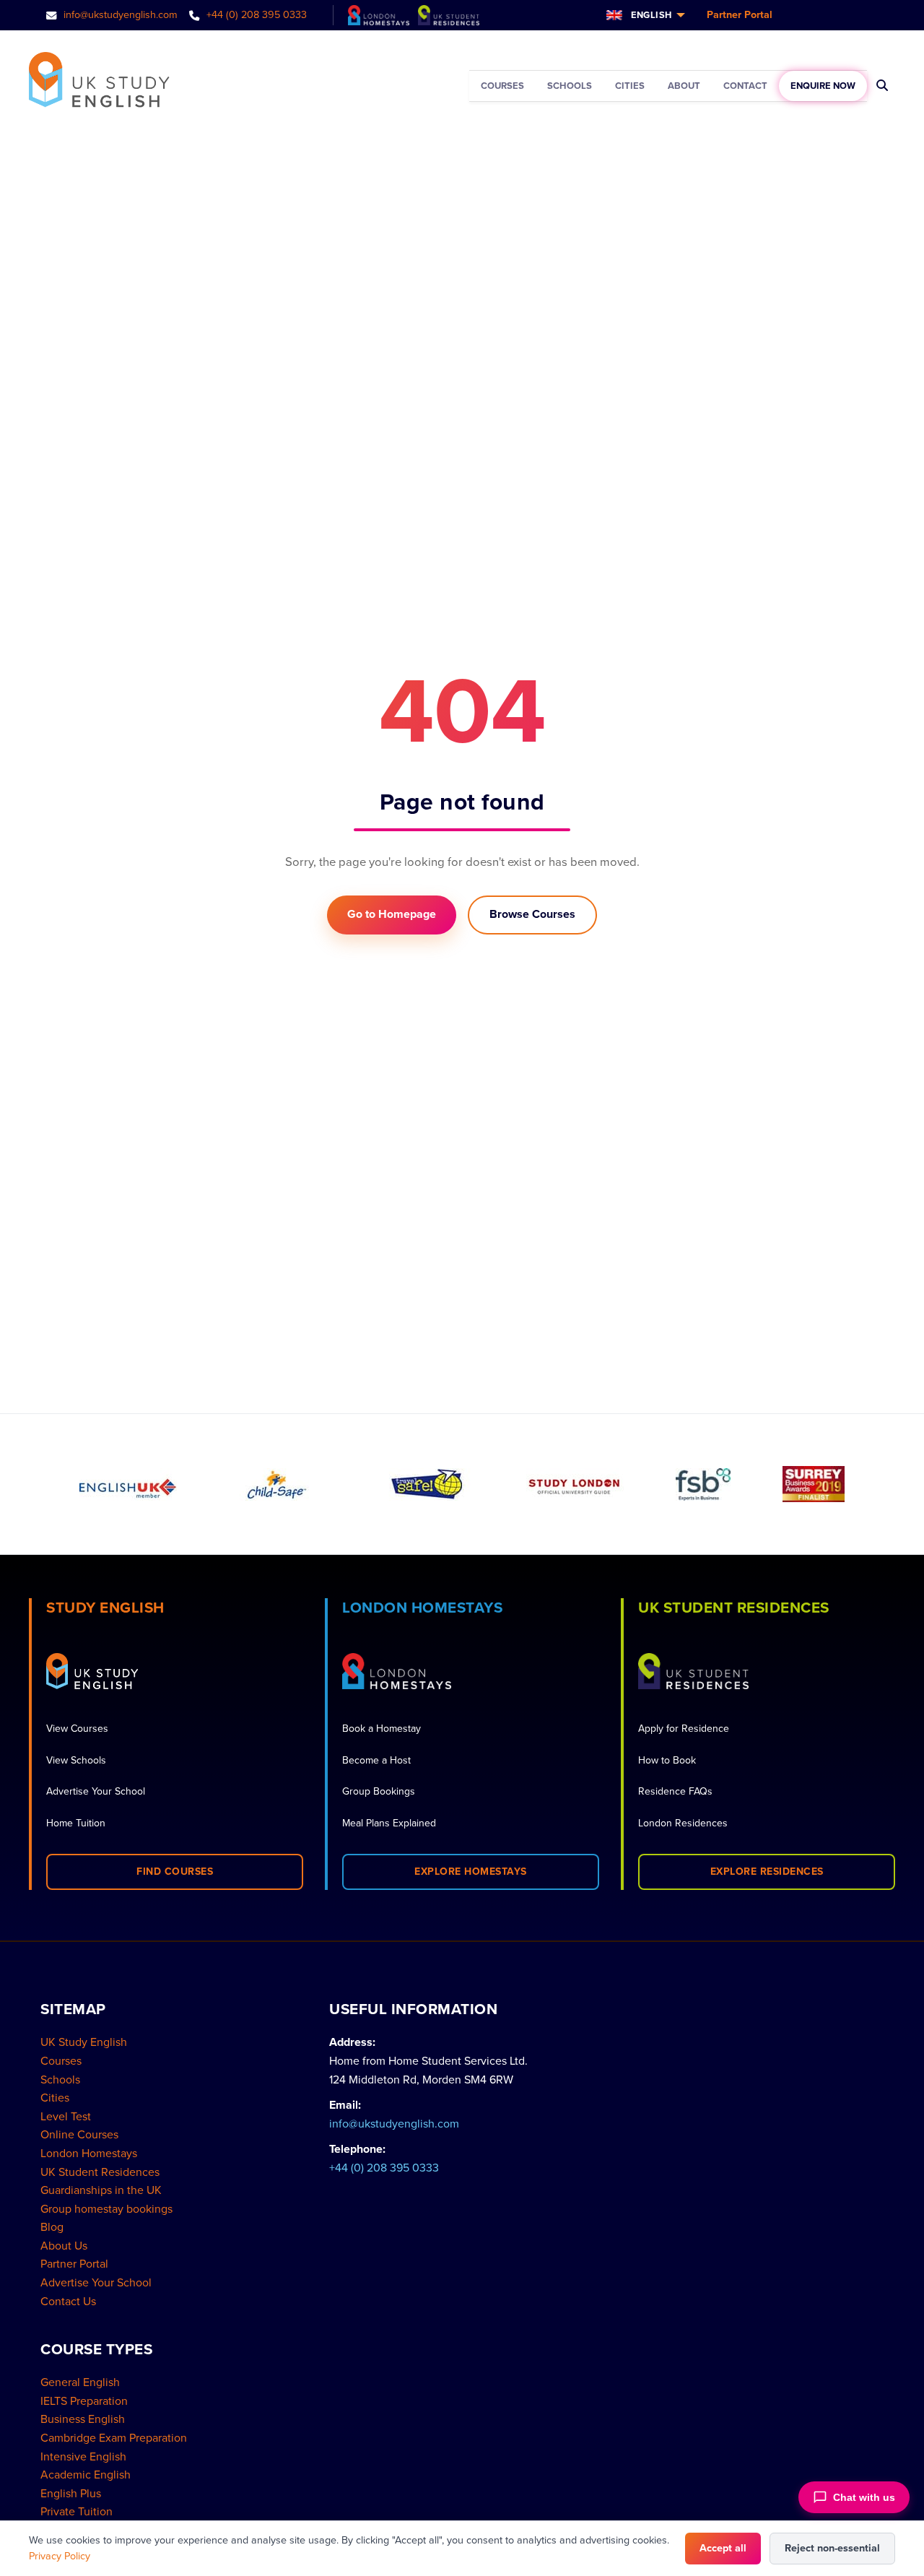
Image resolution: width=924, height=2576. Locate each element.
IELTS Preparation (84, 2401)
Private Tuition (77, 2512)
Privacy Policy (60, 2556)
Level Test (66, 2117)
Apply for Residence (684, 1729)
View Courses (77, 1729)
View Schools (76, 1760)
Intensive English (83, 2457)
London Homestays (89, 2154)
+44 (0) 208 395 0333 (255, 15)
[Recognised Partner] (426, 1484)
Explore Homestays (471, 1872)
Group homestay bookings (106, 2209)
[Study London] (575, 1484)
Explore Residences (767, 1872)
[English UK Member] (128, 1484)
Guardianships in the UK (101, 2190)
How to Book (667, 1760)
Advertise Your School (96, 1791)
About (684, 86)
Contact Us (68, 2302)
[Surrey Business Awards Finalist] (814, 1484)
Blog (52, 2227)
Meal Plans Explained (389, 1823)
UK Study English (84, 2042)
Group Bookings (379, 1791)
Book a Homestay (382, 1729)
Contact (745, 86)
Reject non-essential (832, 2548)
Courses (502, 86)
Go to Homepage (392, 914)
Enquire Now (823, 86)
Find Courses (175, 1872)
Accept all (723, 2548)
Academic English (86, 2475)
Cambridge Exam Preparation (114, 2438)
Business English (83, 2419)
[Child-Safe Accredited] (277, 1484)
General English (80, 2382)
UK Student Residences (100, 2172)
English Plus (71, 2494)
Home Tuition (76, 1823)
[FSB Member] (703, 1484)
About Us (64, 2246)
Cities (630, 86)
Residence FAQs (675, 1791)
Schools (570, 86)
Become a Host (376, 1760)
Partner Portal (740, 15)
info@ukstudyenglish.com (119, 15)
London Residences (683, 1823)
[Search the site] (882, 86)
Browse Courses (532, 914)
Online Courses (79, 2135)
